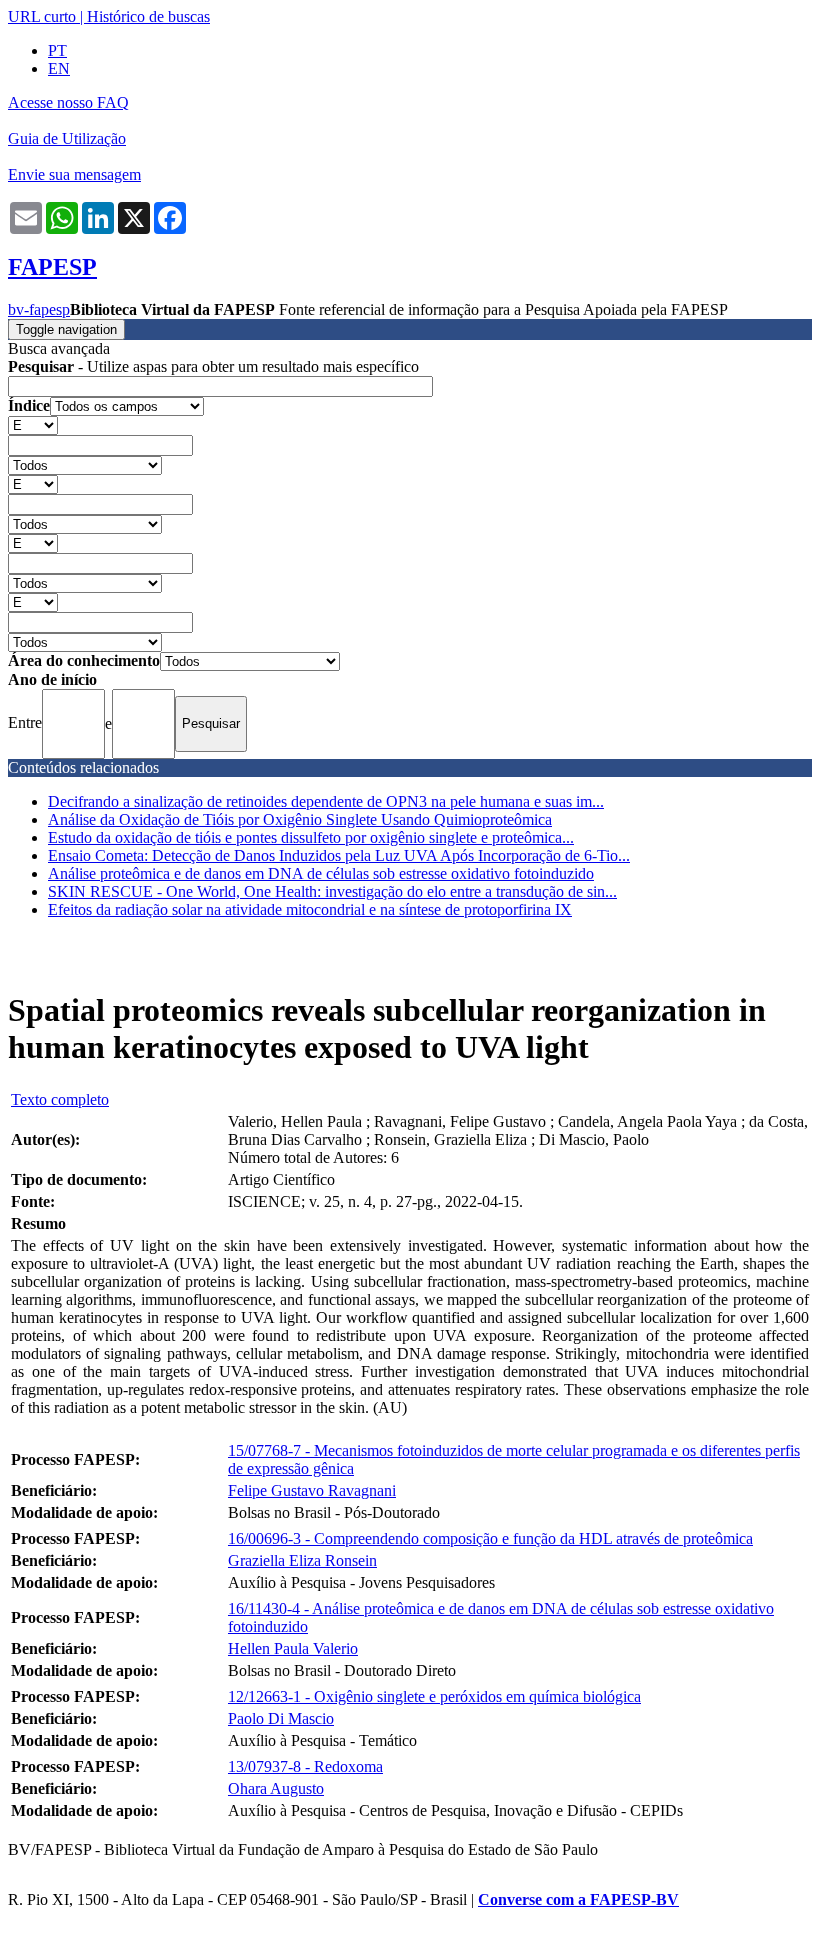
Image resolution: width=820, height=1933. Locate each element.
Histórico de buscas (148, 16)
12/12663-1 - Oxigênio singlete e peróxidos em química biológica (434, 1696)
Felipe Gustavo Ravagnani (312, 1490)
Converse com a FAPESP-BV (578, 1899)
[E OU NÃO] (33, 424)
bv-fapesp (39, 309)
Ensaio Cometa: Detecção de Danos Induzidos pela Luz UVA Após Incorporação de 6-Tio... (339, 855)
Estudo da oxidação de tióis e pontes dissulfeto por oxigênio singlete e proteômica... (311, 837)
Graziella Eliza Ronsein (302, 1560)
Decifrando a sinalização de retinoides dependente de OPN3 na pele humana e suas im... (326, 801)
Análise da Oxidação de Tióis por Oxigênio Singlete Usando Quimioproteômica (300, 819)
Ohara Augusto (276, 1788)
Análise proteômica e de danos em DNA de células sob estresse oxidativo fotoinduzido (321, 873)
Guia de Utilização (67, 138)
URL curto (42, 16)
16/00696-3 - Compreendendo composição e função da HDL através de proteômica (490, 1538)
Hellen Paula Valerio (293, 1648)
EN (59, 68)
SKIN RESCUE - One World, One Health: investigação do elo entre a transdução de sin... (332, 891)
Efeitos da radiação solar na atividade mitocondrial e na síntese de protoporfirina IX (310, 909)
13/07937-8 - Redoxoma (305, 1766)
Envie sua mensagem (74, 174)
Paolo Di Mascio (281, 1718)
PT (57, 50)
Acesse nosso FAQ (68, 102)
